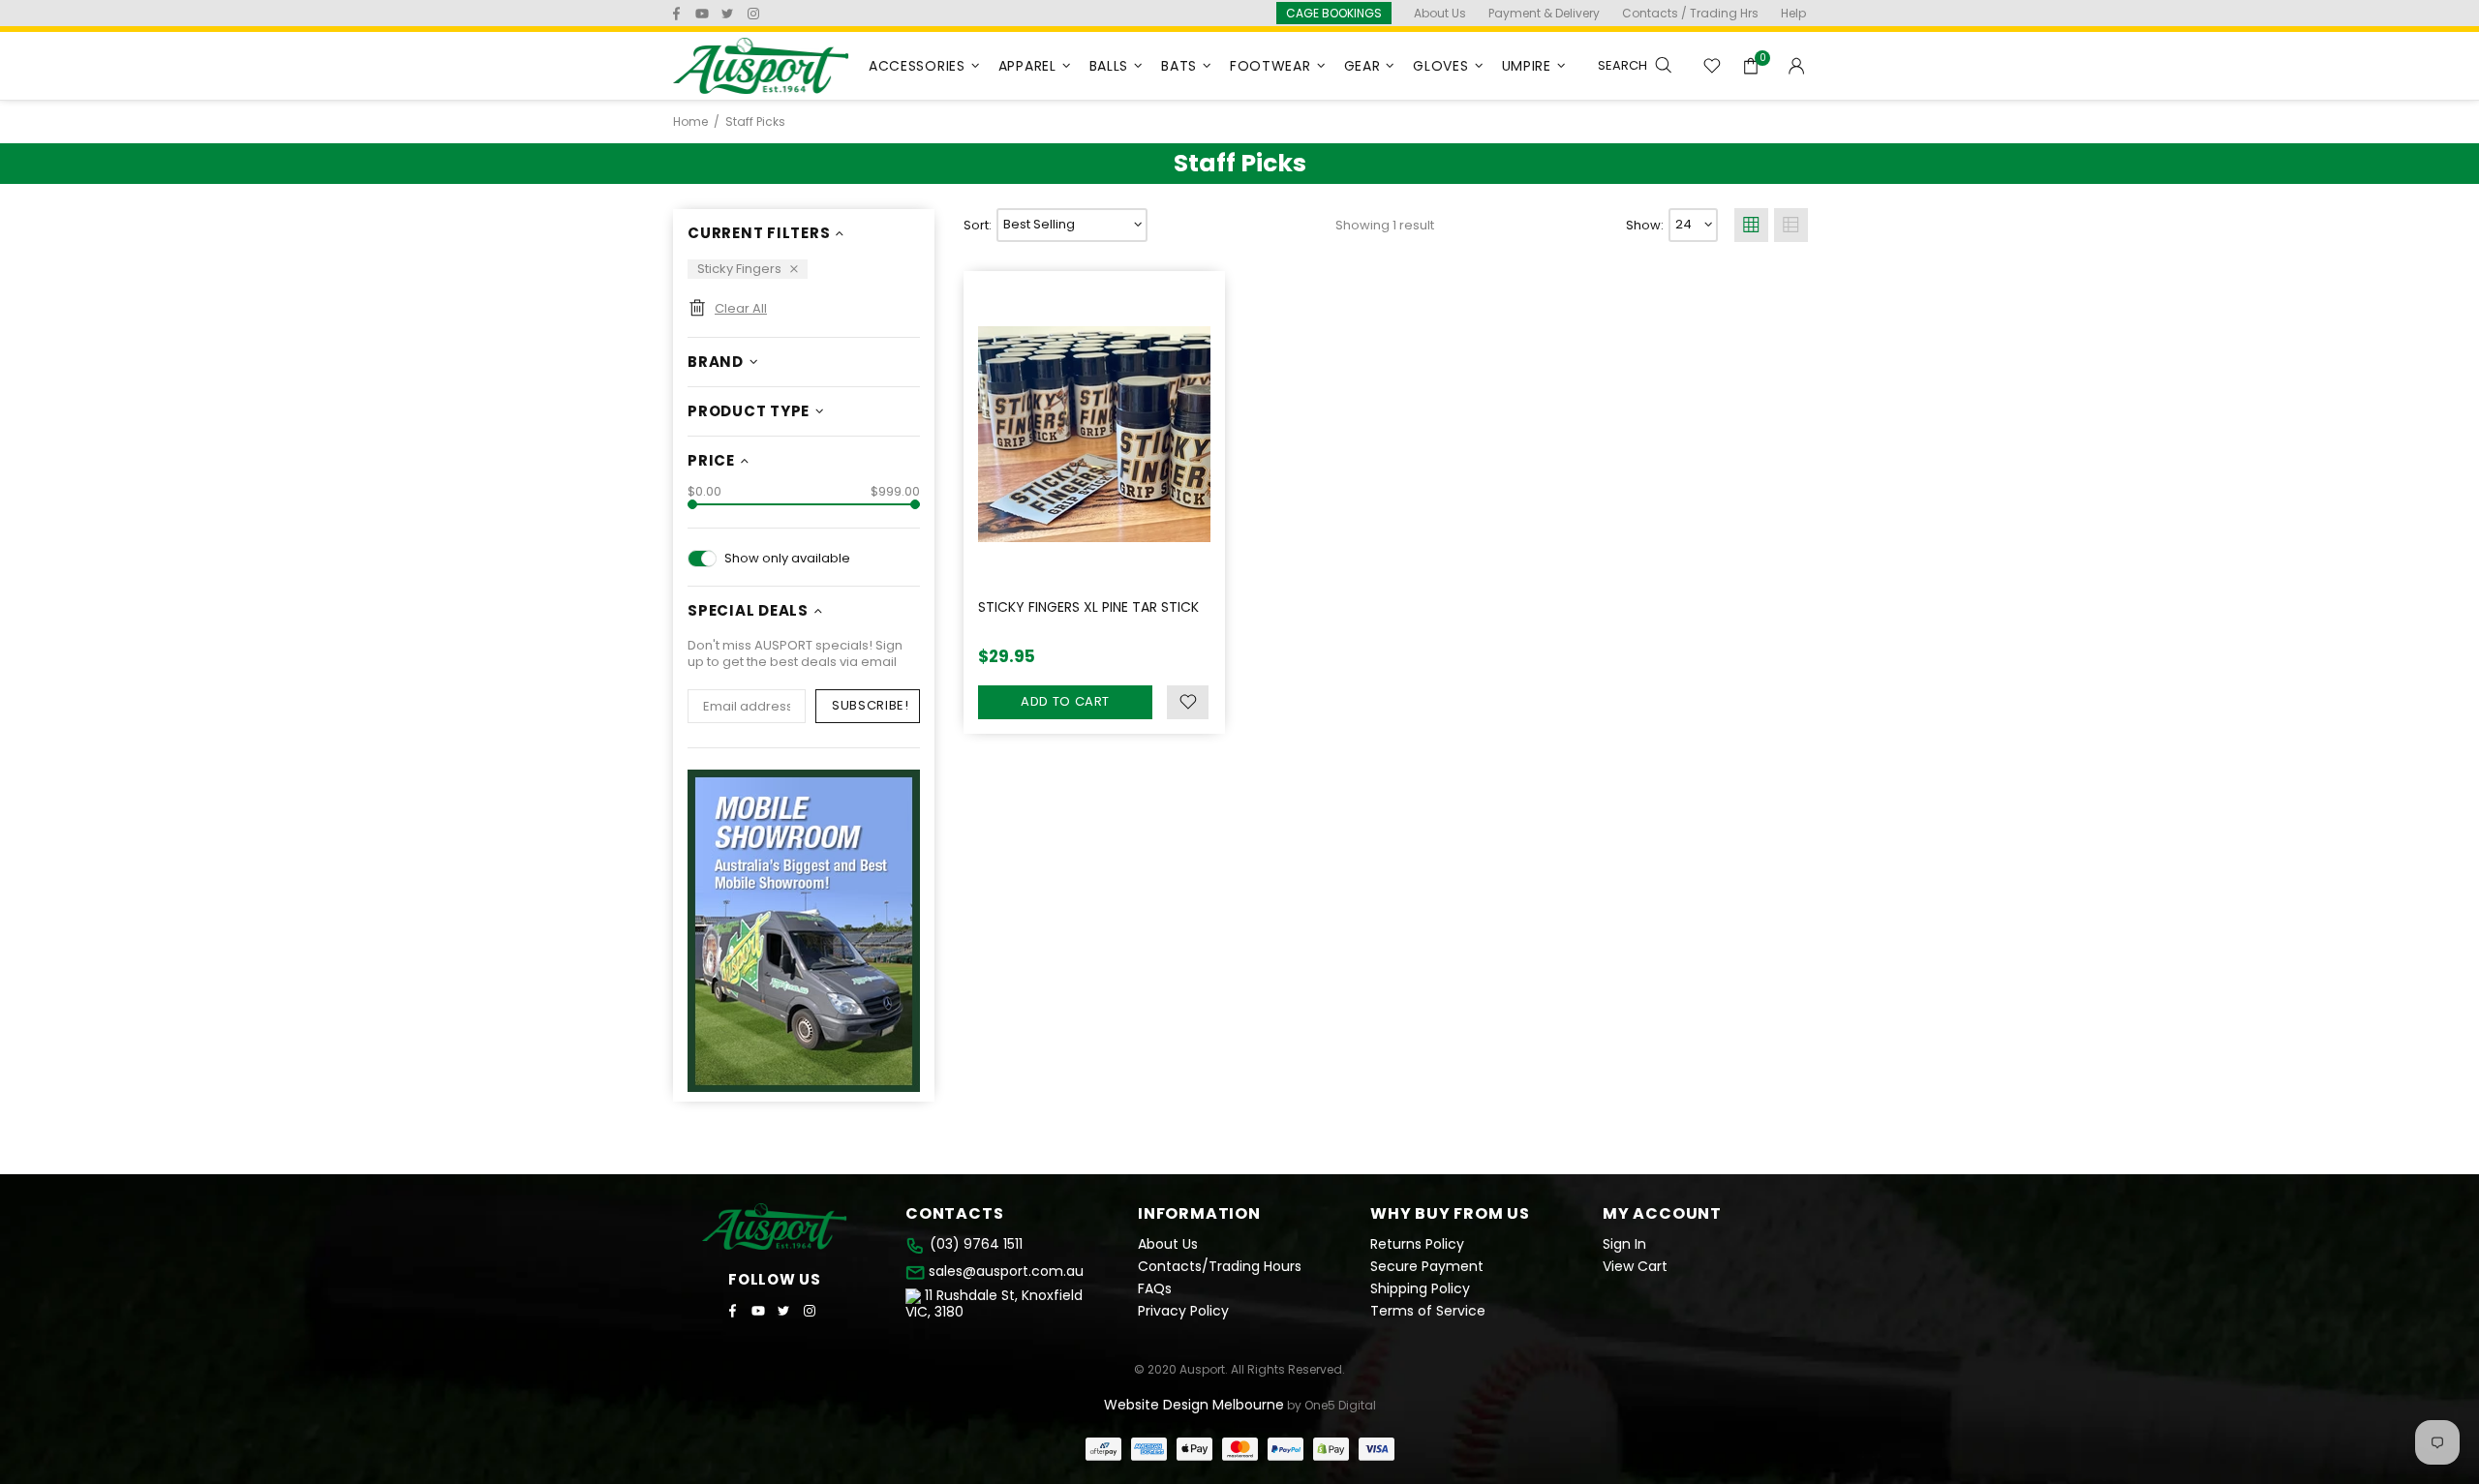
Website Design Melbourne (1194, 1405)
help (1793, 13)
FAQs (1155, 1289)
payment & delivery (1544, 13)
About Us (1168, 1244)
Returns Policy (1417, 1244)
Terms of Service (1428, 1311)
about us (1440, 13)
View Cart (1635, 1267)
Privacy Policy (1183, 1311)
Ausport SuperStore (761, 66)
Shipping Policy (1420, 1289)
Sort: (978, 225)
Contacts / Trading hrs (1690, 13)
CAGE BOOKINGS (1334, 13)
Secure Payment (1427, 1267)
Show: (1645, 225)
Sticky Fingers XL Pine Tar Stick (1088, 607)
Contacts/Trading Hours (1220, 1267)
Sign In (1624, 1244)
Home (690, 122)
